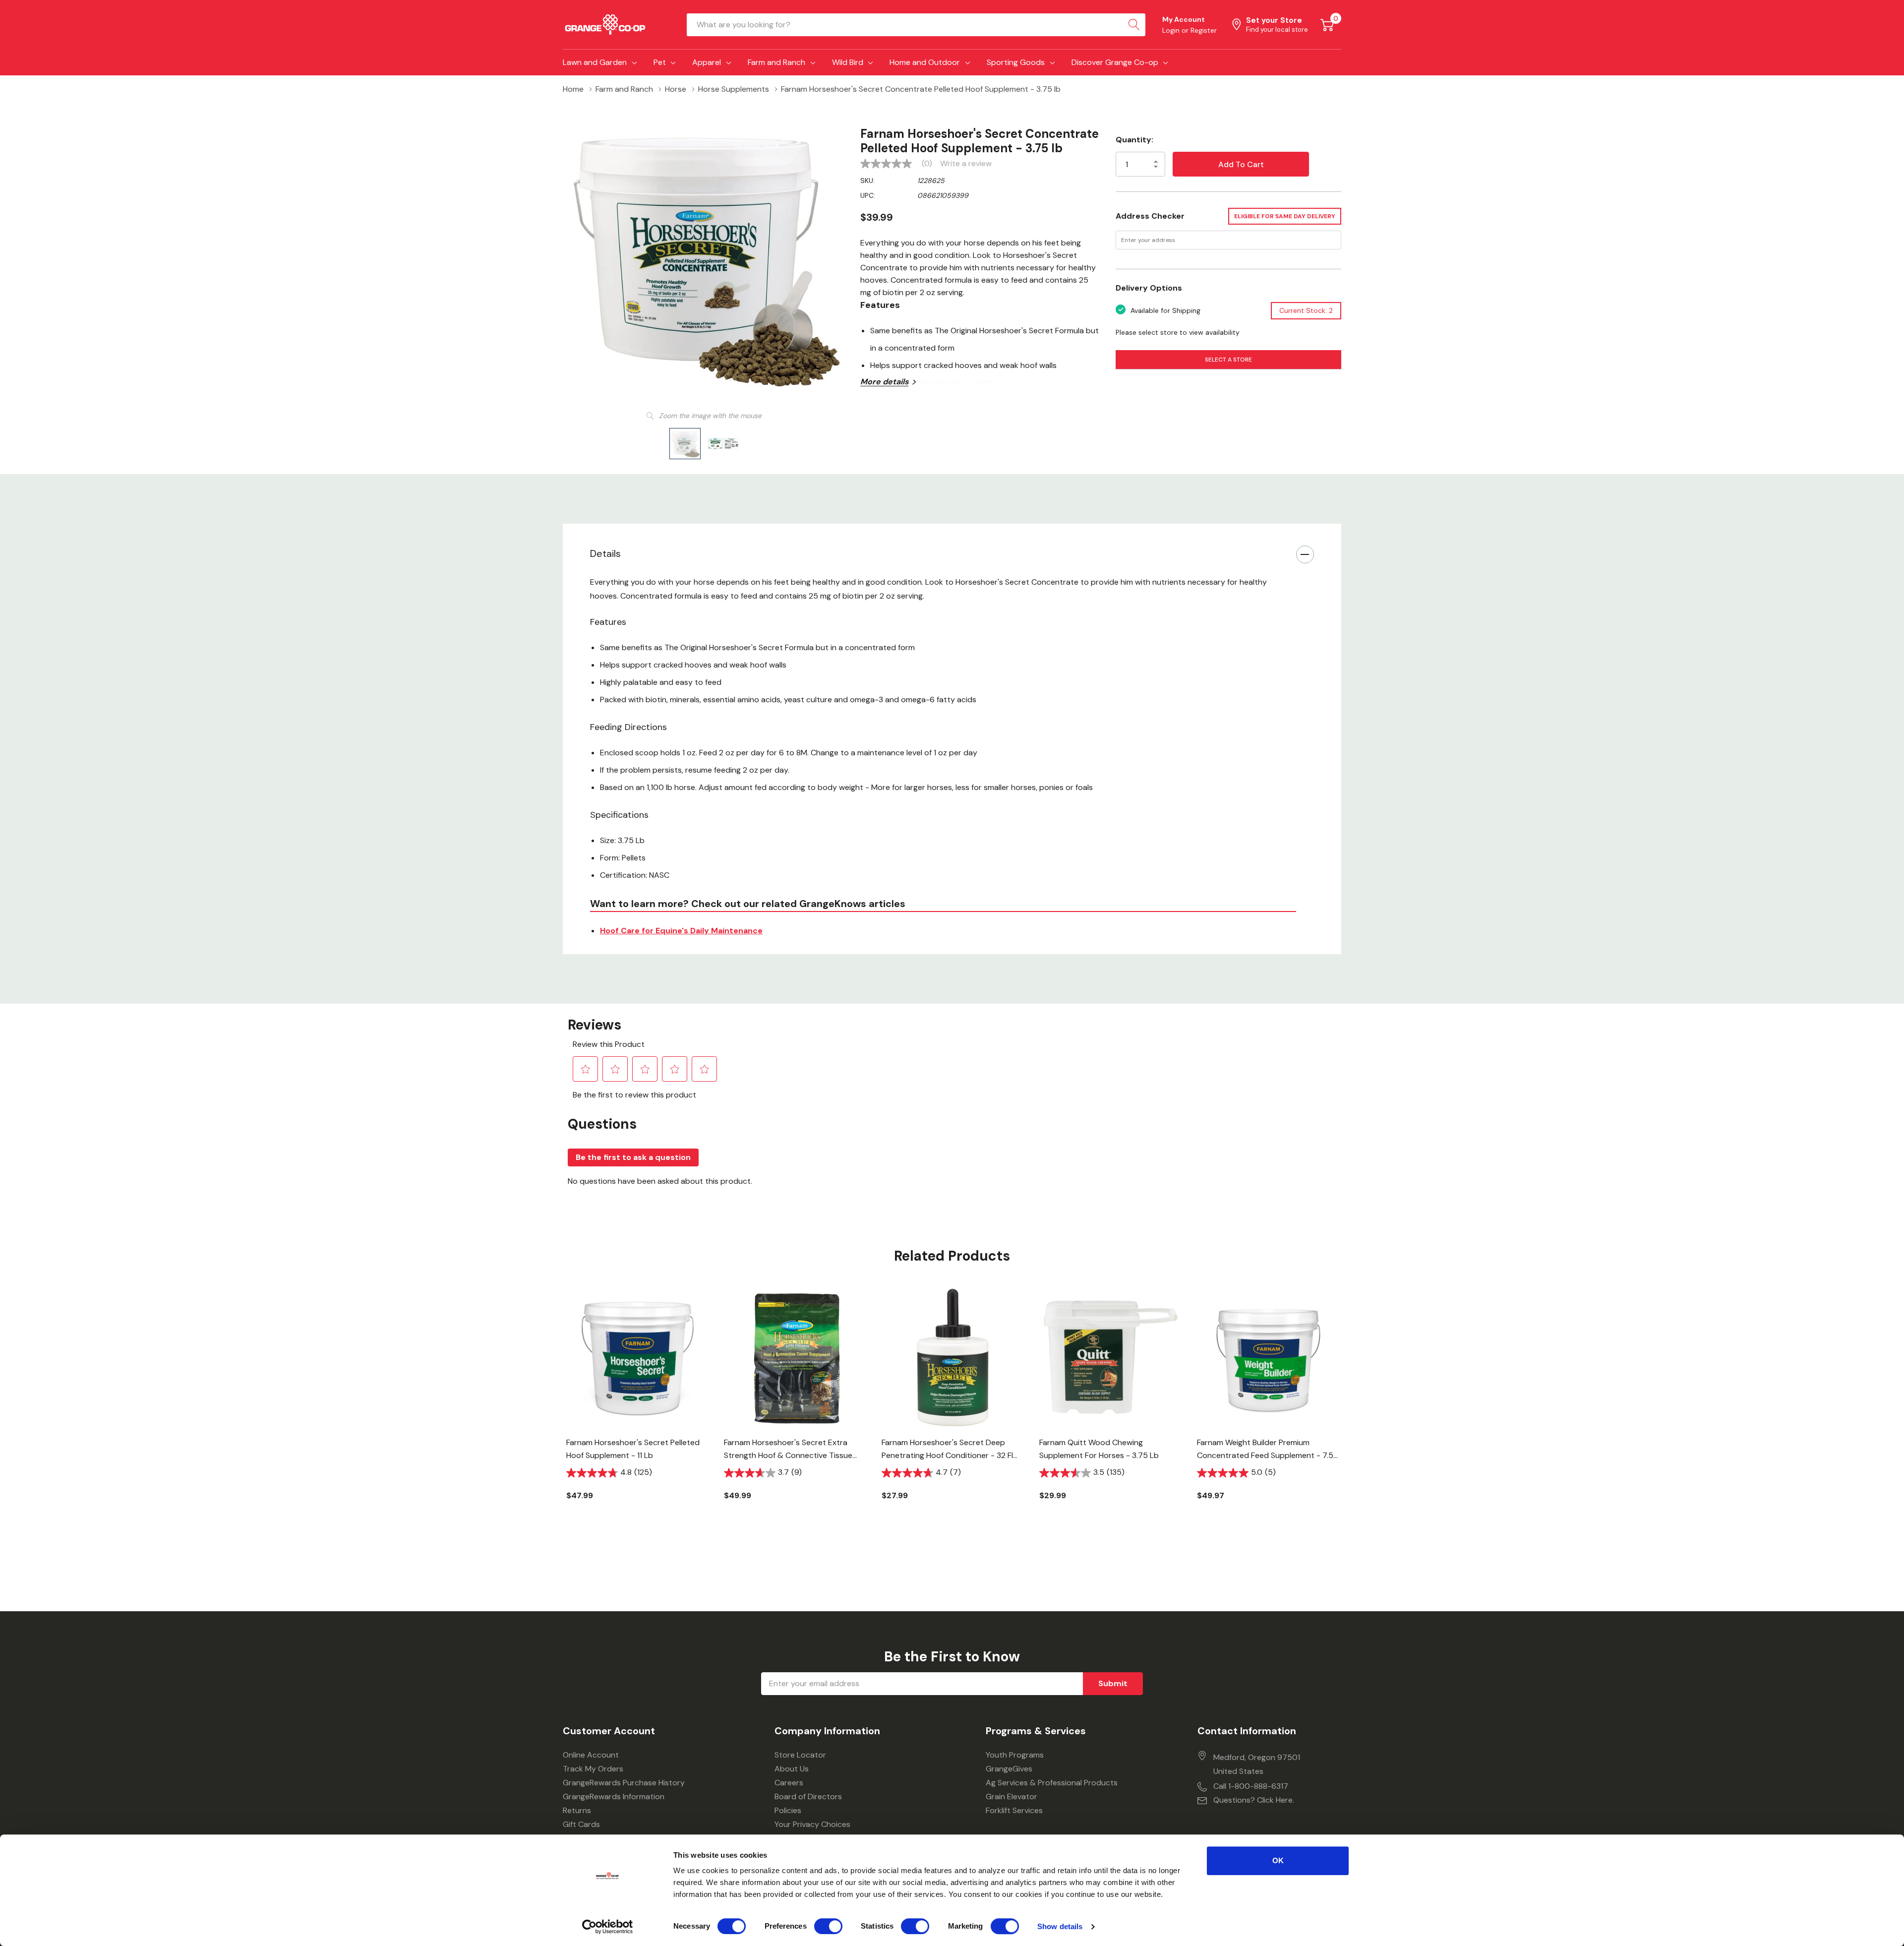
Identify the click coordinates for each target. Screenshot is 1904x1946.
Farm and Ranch (776, 62)
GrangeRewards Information (614, 1796)
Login (1172, 30)
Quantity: (1134, 140)
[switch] (828, 1926)
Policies (788, 1810)
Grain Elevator (1011, 1796)
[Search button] (1134, 25)
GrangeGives (1009, 1769)
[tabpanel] (638, 1410)
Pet (660, 62)
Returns (577, 1810)
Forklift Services (1014, 1810)
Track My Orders (593, 1769)
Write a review (966, 164)
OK (1278, 1860)
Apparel (707, 62)
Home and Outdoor (925, 62)
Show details (1060, 1926)
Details (605, 553)
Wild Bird (848, 62)
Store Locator (800, 1755)
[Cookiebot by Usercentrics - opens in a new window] (608, 1927)
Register (1204, 30)
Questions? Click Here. (1254, 1800)
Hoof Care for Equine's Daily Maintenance (681, 931)
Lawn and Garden (595, 62)
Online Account (591, 1755)
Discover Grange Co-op (1115, 62)
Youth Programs (1015, 1755)
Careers (789, 1783)
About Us (792, 1769)
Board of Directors (808, 1796)
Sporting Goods (1016, 62)
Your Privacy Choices (812, 1824)
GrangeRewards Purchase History (624, 1783)
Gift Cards (581, 1824)
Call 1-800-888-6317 (1251, 1786)
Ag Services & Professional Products (1052, 1783)
